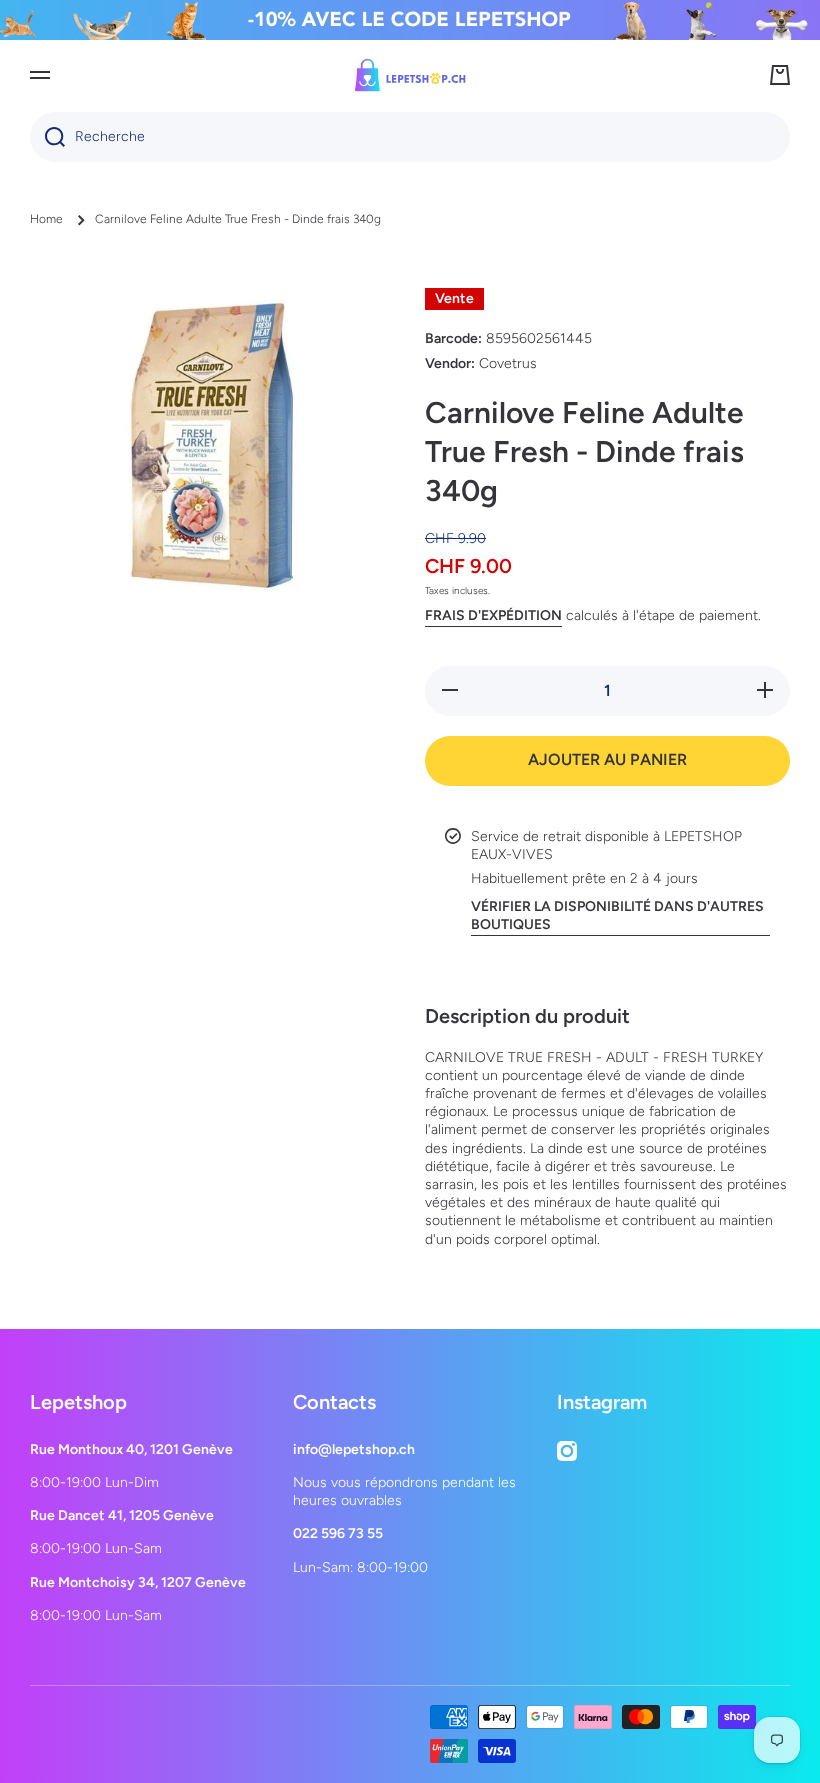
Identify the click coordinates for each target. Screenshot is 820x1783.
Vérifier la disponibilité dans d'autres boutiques (617, 915)
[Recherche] (47, 137)
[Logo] (410, 75)
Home (46, 219)
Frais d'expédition (493, 615)
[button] (780, 75)
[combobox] (410, 137)
